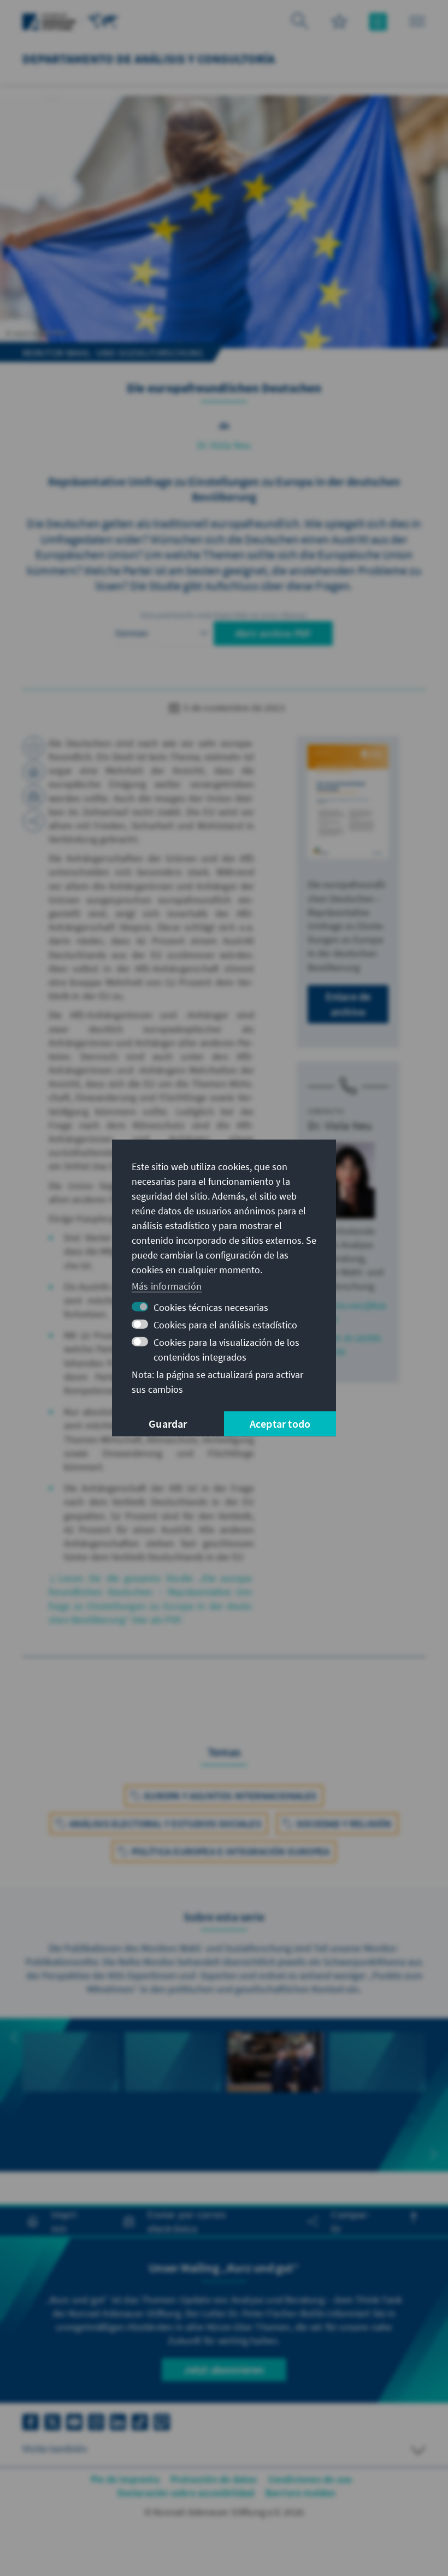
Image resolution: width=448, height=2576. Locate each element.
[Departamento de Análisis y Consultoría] (103, 20)
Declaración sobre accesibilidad (186, 2493)
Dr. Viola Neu (224, 445)
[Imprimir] (34, 772)
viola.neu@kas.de (356, 1312)
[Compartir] (34, 821)
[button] (14, 2037)
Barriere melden (301, 2493)
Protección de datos (214, 2479)
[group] (71, 2081)
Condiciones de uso (310, 2479)
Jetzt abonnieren (224, 2369)
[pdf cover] (348, 802)
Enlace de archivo (348, 1004)
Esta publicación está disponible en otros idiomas (224, 615)
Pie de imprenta (125, 2479)
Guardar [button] (168, 1424)
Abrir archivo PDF (273, 633)
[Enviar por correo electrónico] (34, 796)
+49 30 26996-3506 (355, 1345)
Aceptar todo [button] (280, 1424)
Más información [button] (167, 1286)
